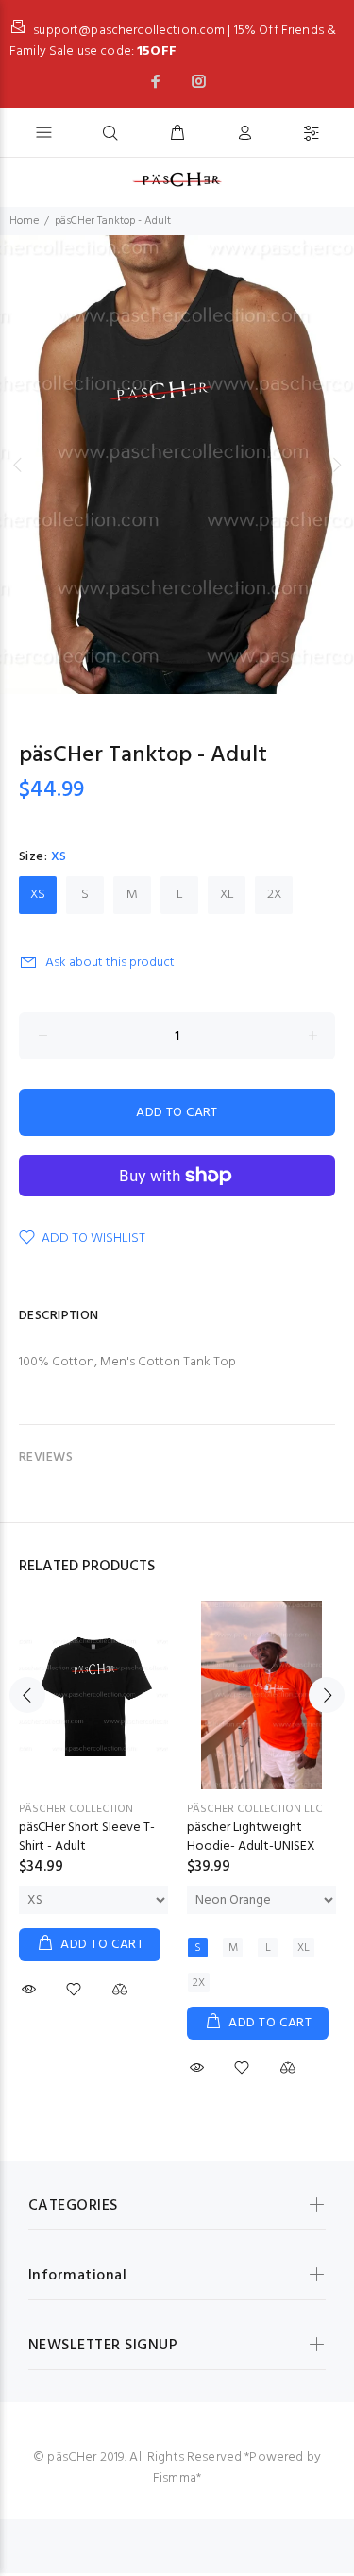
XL (227, 895)
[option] (177, 465)
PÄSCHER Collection (76, 1809)
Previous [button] (18, 465)
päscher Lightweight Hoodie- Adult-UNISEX (251, 1837)
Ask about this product (110, 963)
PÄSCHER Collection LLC (255, 1809)
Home (24, 221)
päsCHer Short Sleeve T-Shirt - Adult (87, 1837)
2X (274, 895)
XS (38, 895)
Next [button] (336, 465)
